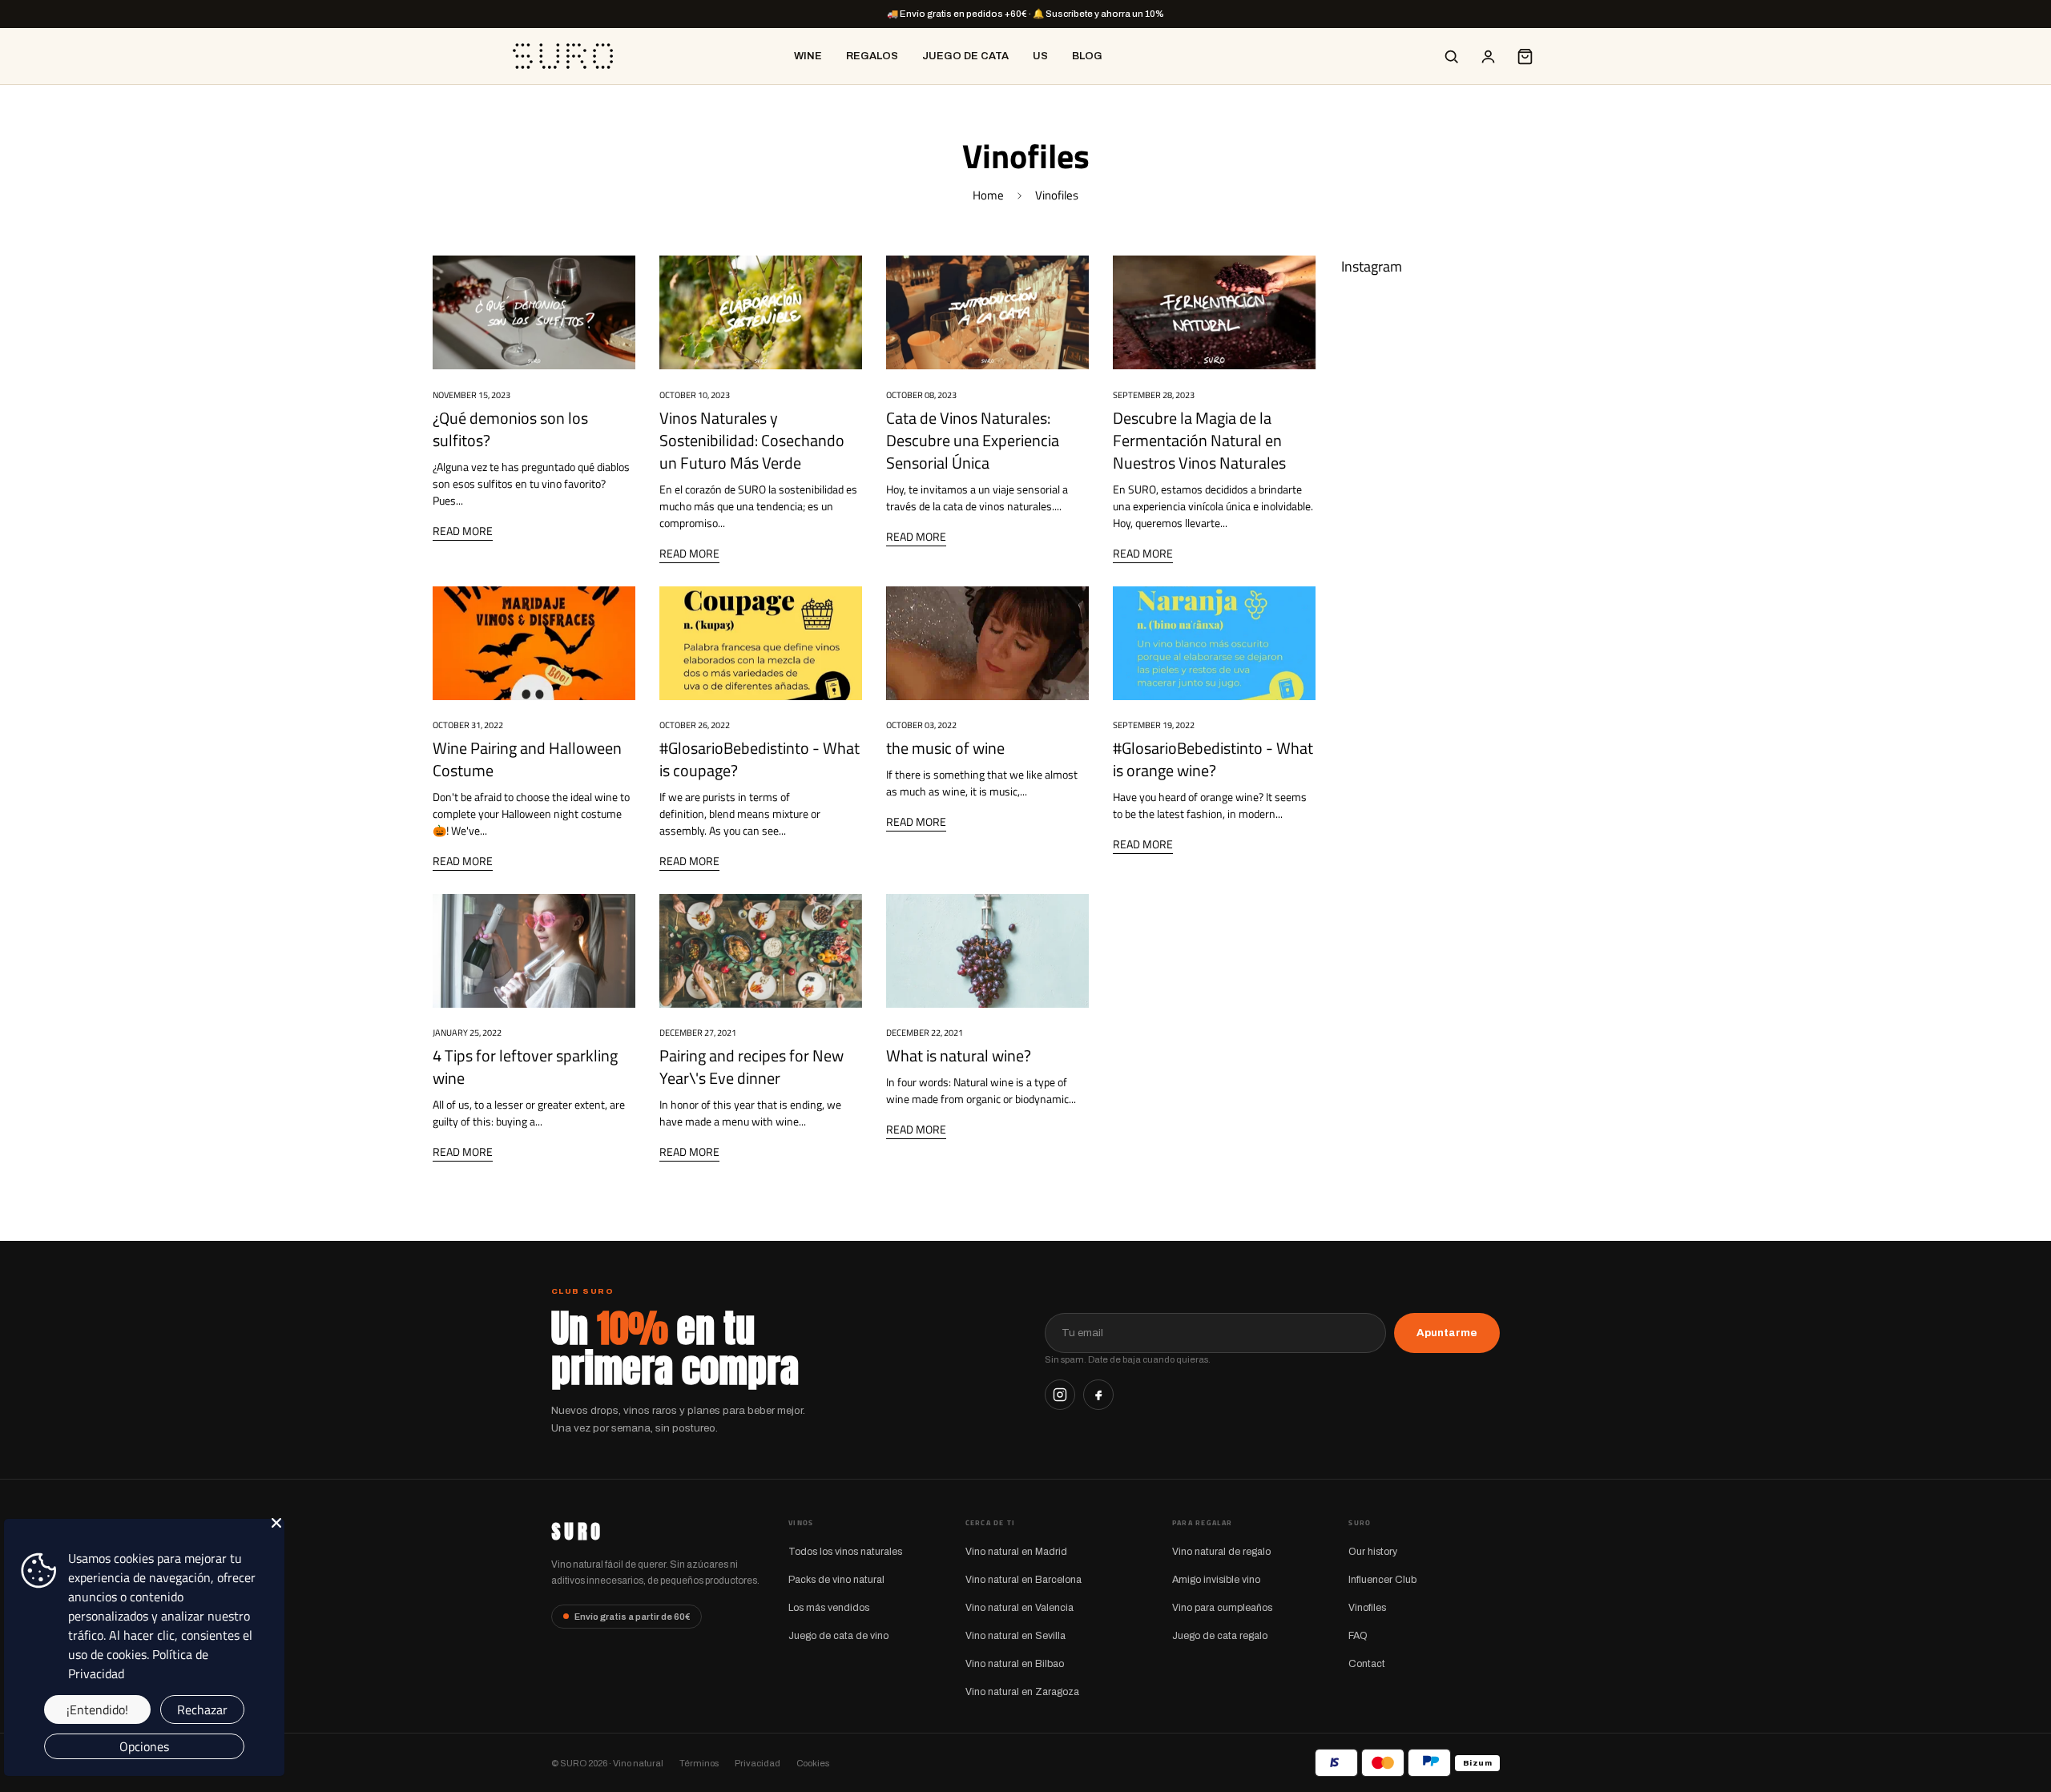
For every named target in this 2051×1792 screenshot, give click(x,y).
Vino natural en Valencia (1019, 1608)
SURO (577, 1532)
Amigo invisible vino (1216, 1580)
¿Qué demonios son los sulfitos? (510, 429)
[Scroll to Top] (2020, 1705)
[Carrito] (1525, 56)
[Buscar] (1451, 56)
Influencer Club (1382, 1580)
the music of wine (945, 748)
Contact (1367, 1664)
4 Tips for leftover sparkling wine (525, 1067)
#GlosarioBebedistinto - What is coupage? (760, 759)
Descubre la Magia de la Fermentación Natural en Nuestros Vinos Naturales (1199, 440)
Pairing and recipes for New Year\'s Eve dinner (751, 1067)
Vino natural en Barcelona (1023, 1580)
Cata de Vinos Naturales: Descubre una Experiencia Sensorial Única (973, 440)
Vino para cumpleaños (1222, 1608)
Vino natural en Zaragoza (1022, 1692)
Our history (1373, 1552)
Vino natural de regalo (1221, 1552)
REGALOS (872, 56)
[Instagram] (1060, 1395)
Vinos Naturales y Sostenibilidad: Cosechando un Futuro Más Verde (752, 440)
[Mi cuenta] (1488, 56)
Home (988, 195)
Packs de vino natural (836, 1580)
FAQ (1358, 1636)
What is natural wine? (959, 1055)
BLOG (1087, 56)
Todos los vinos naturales (845, 1552)
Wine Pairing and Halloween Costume (527, 759)
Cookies (813, 1763)
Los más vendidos (829, 1608)
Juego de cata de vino (838, 1636)
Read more (463, 531)
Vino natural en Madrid (1016, 1552)
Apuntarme (1447, 1333)
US (1040, 56)
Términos (699, 1763)
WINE (808, 56)
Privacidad (758, 1763)
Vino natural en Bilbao (1015, 1664)
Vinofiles (1367, 1608)
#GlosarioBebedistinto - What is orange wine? (1213, 759)
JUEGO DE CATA (965, 56)
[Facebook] (1098, 1395)
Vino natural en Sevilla (1015, 1636)
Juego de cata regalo (1220, 1636)
